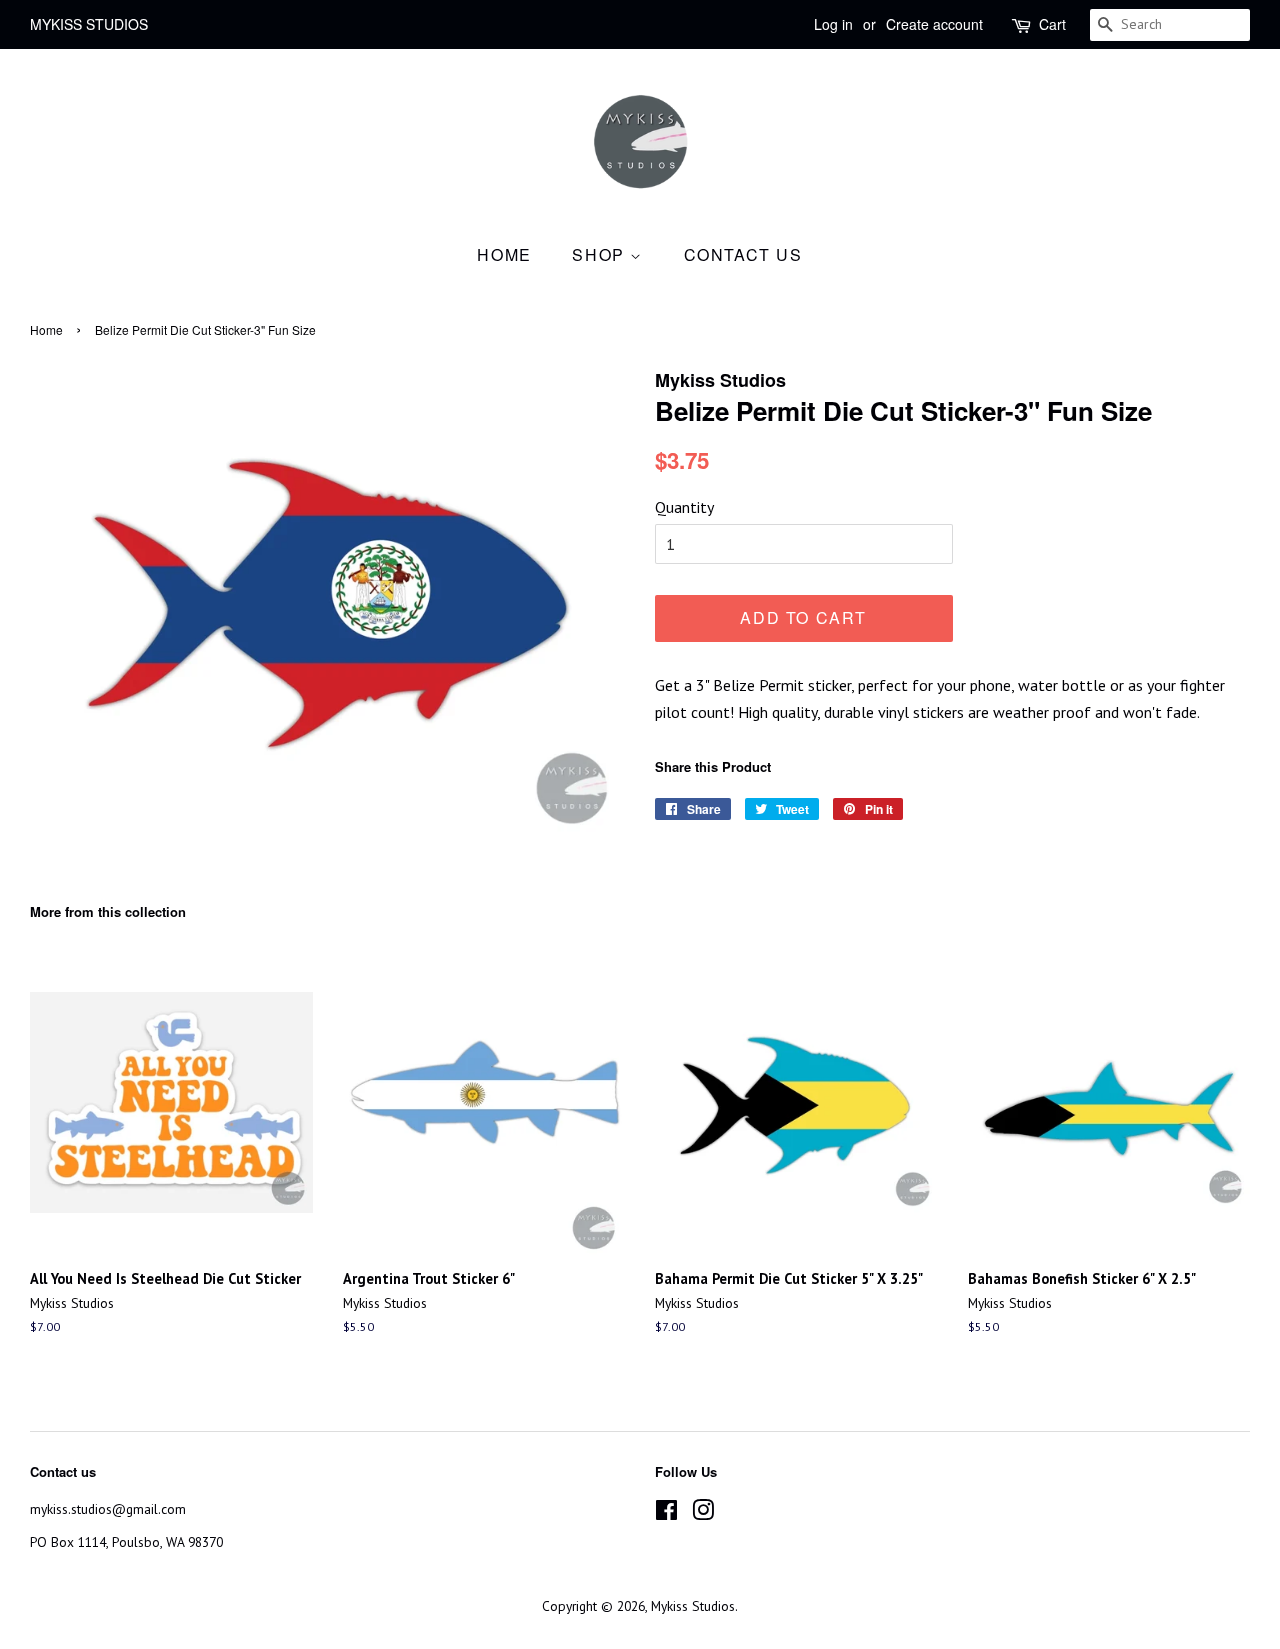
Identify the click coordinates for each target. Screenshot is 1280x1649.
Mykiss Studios (693, 1606)
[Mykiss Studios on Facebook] (666, 1514)
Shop (601, 254)
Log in (833, 24)
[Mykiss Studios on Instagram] (703, 1514)
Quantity (684, 507)
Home (504, 254)
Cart (1052, 24)
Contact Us (743, 254)
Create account (934, 24)
